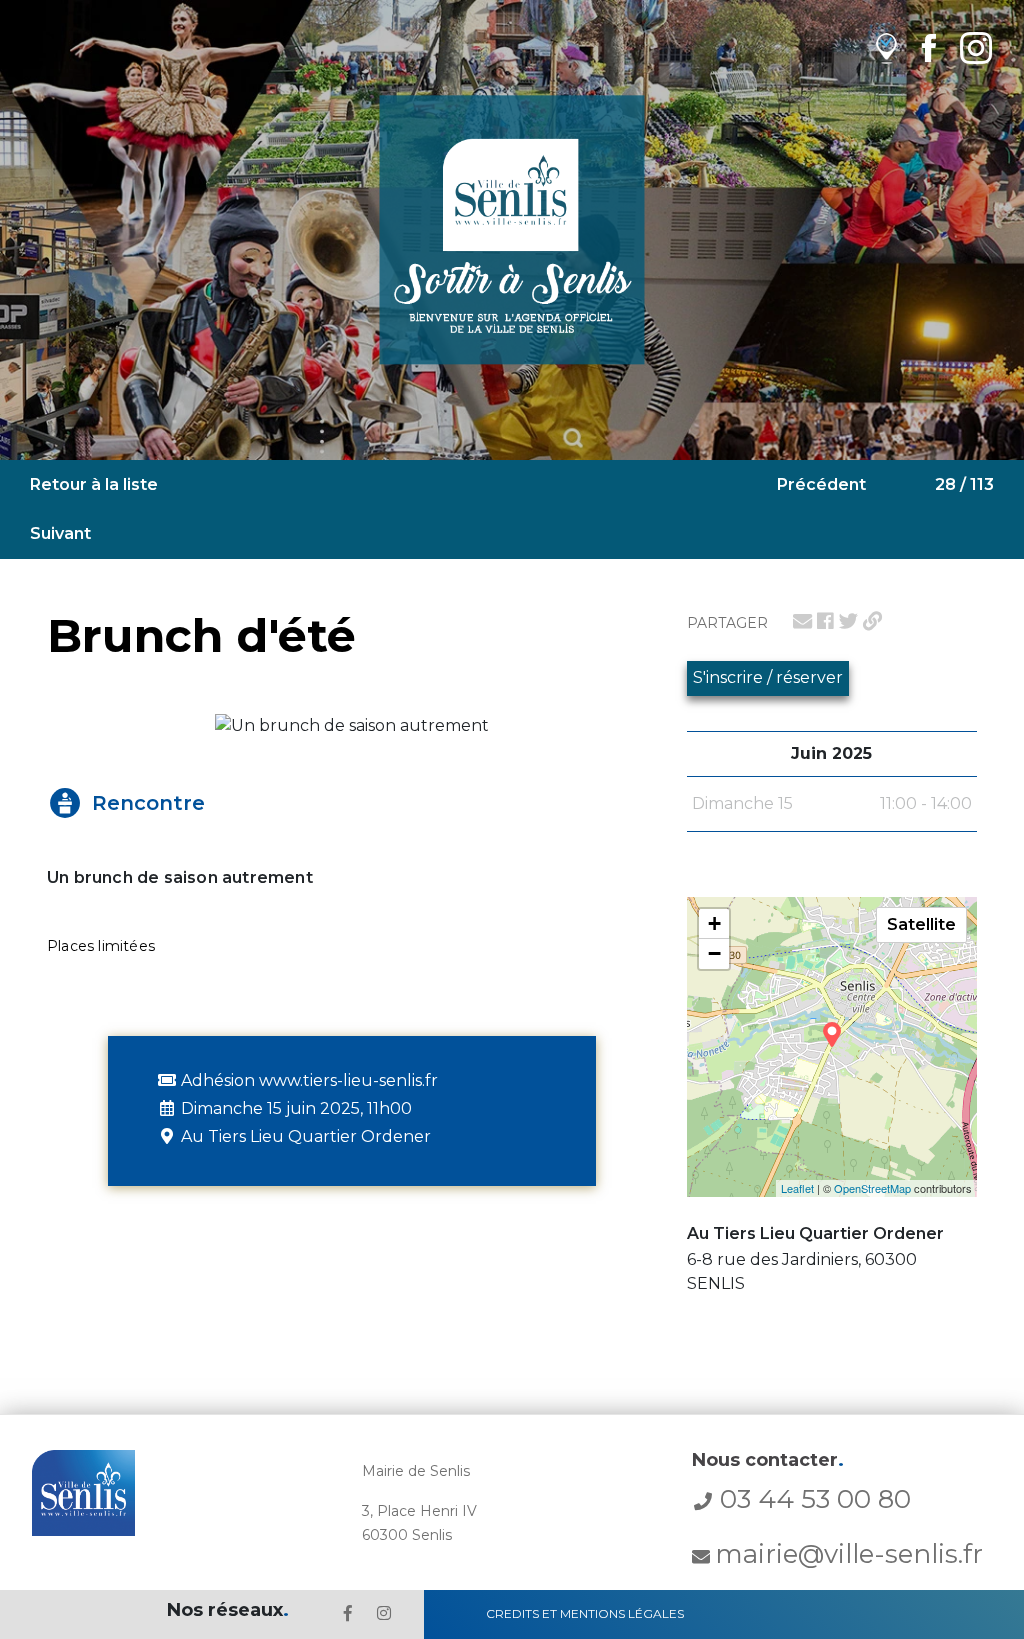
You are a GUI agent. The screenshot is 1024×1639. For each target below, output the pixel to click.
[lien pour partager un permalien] (872, 621)
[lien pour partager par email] (802, 621)
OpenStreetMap (872, 1188)
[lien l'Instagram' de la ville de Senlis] (384, 1613)
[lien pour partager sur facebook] (825, 621)
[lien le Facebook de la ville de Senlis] (348, 1613)
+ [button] (714, 923)
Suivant (60, 533)
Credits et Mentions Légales (585, 1613)
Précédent (821, 484)
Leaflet (797, 1188)
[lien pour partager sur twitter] (848, 621)
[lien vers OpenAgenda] (886, 47)
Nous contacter (768, 1460)
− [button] (714, 953)
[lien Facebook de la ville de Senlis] (928, 47)
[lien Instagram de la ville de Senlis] (976, 47)
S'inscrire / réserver (768, 677)
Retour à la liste (94, 484)
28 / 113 (964, 484)
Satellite (921, 924)
